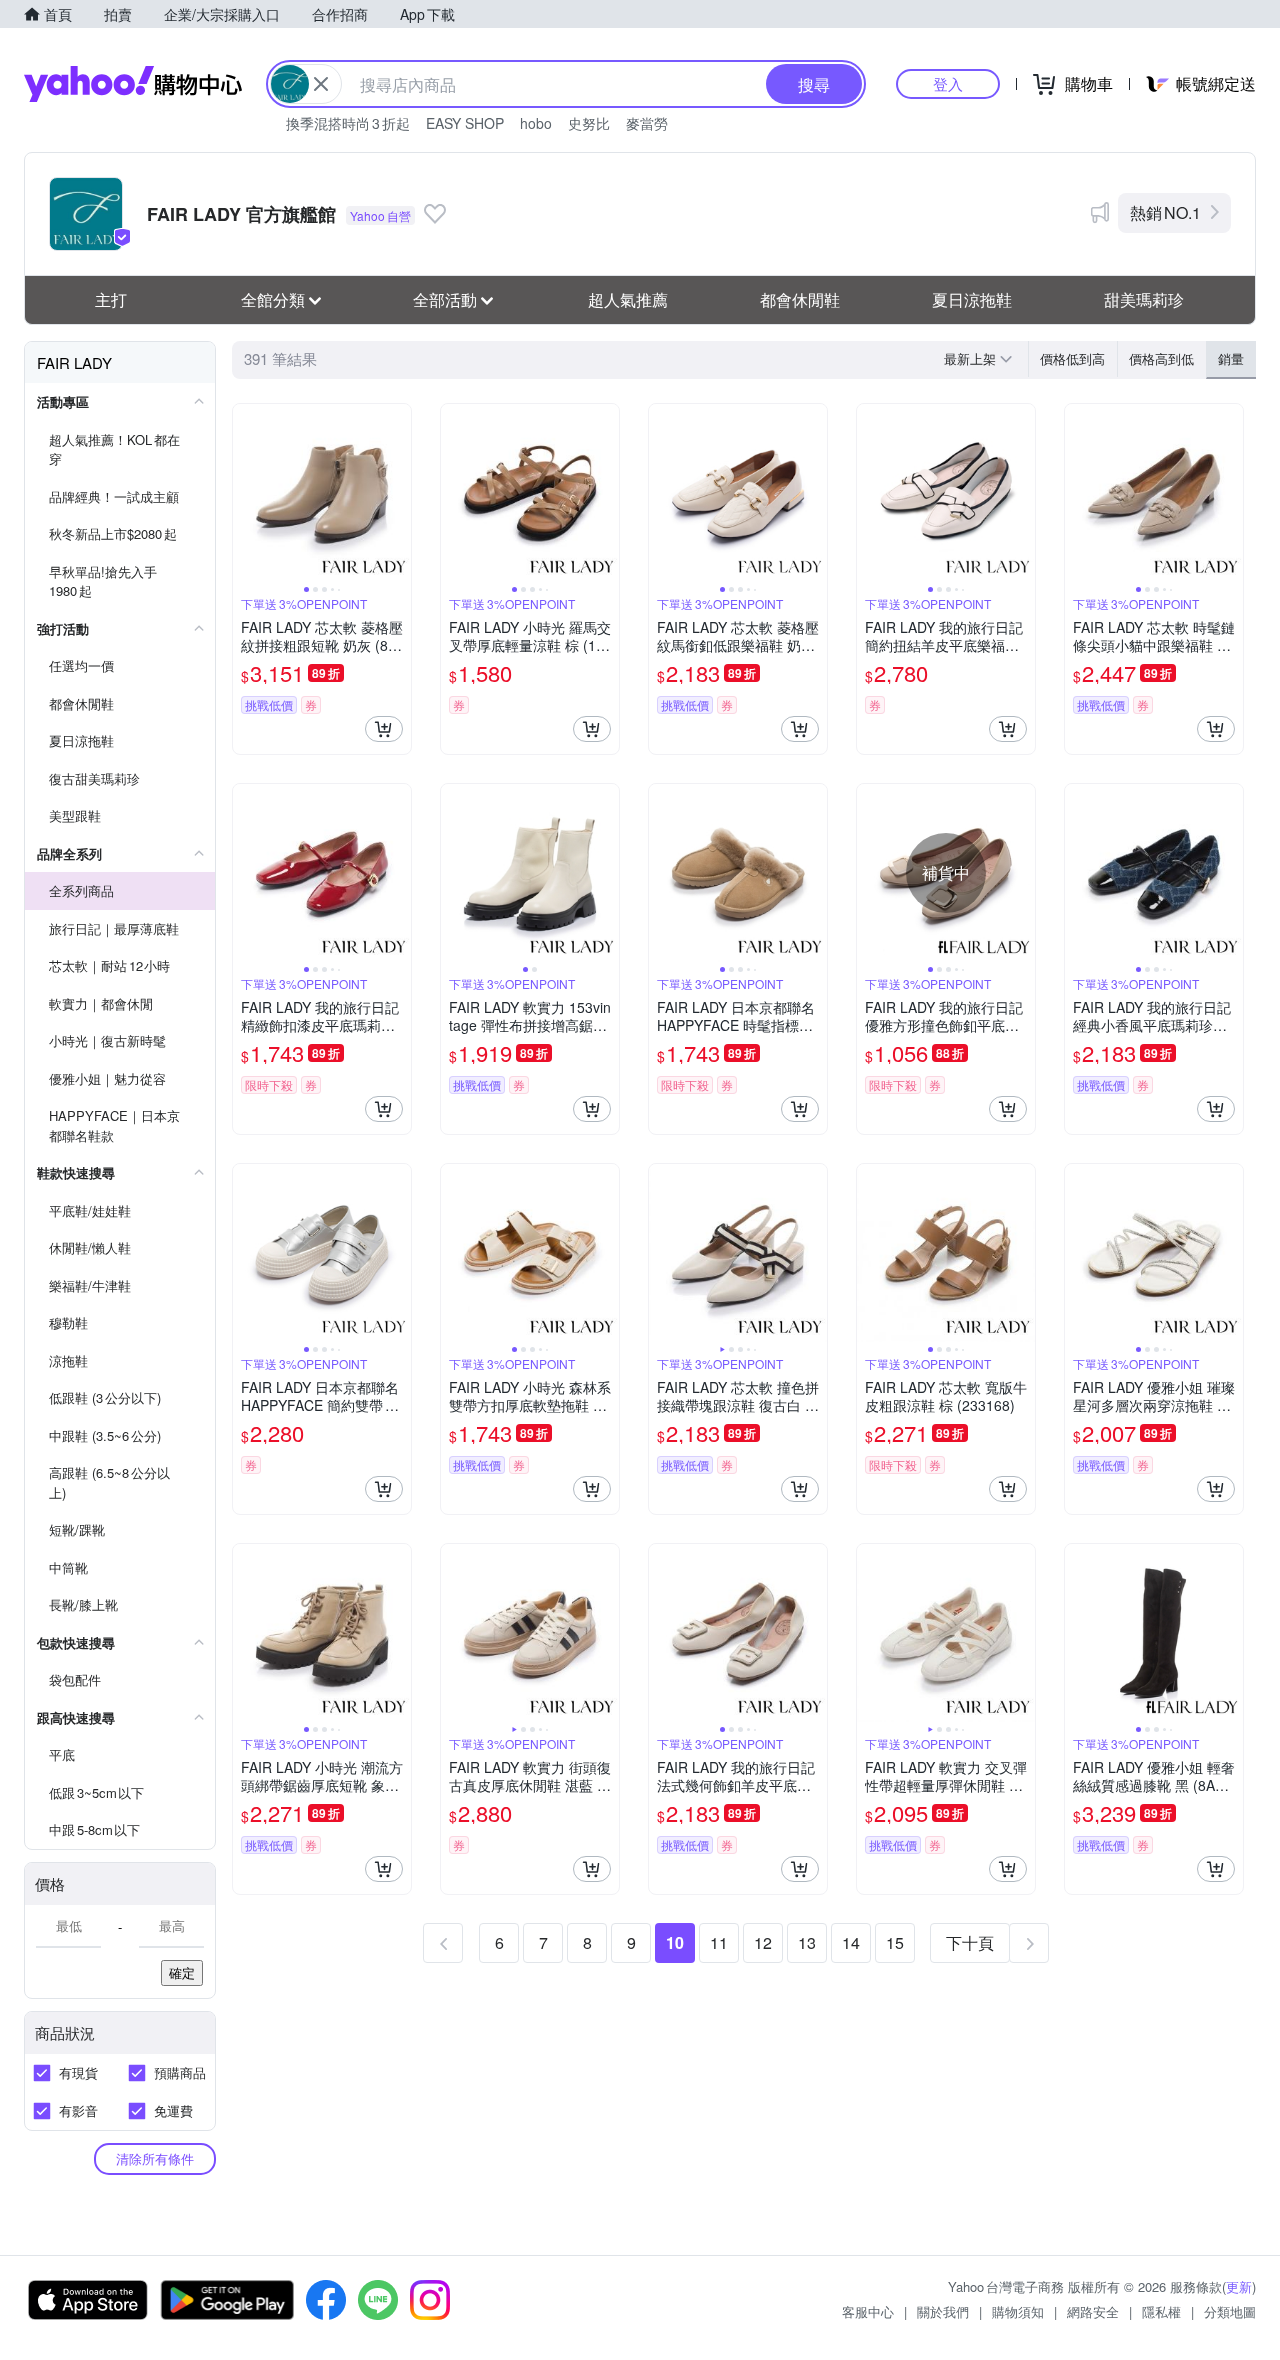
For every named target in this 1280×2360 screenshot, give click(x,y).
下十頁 (970, 1942)
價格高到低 (1161, 358)
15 (895, 1942)
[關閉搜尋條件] (321, 84)
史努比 (589, 123)
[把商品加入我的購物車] (384, 729)
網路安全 (1093, 2311)
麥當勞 (647, 123)
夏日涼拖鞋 (972, 299)
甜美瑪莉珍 (1144, 299)
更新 (1239, 2286)
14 (851, 1942)
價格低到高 (1072, 358)
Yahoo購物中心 (133, 84)
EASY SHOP (465, 123)
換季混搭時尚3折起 (348, 123)
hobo (536, 123)
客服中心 (868, 2311)
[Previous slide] (246, 493)
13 (807, 1942)
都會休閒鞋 (800, 299)
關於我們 (943, 2311)
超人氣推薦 (628, 299)
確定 (182, 1972)
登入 (948, 83)
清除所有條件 (155, 2158)
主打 (111, 299)
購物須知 (1018, 2311)
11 (719, 1942)
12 (763, 1942)
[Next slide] (398, 493)
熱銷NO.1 (1165, 212)
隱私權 (1161, 2311)
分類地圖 (1230, 2311)
